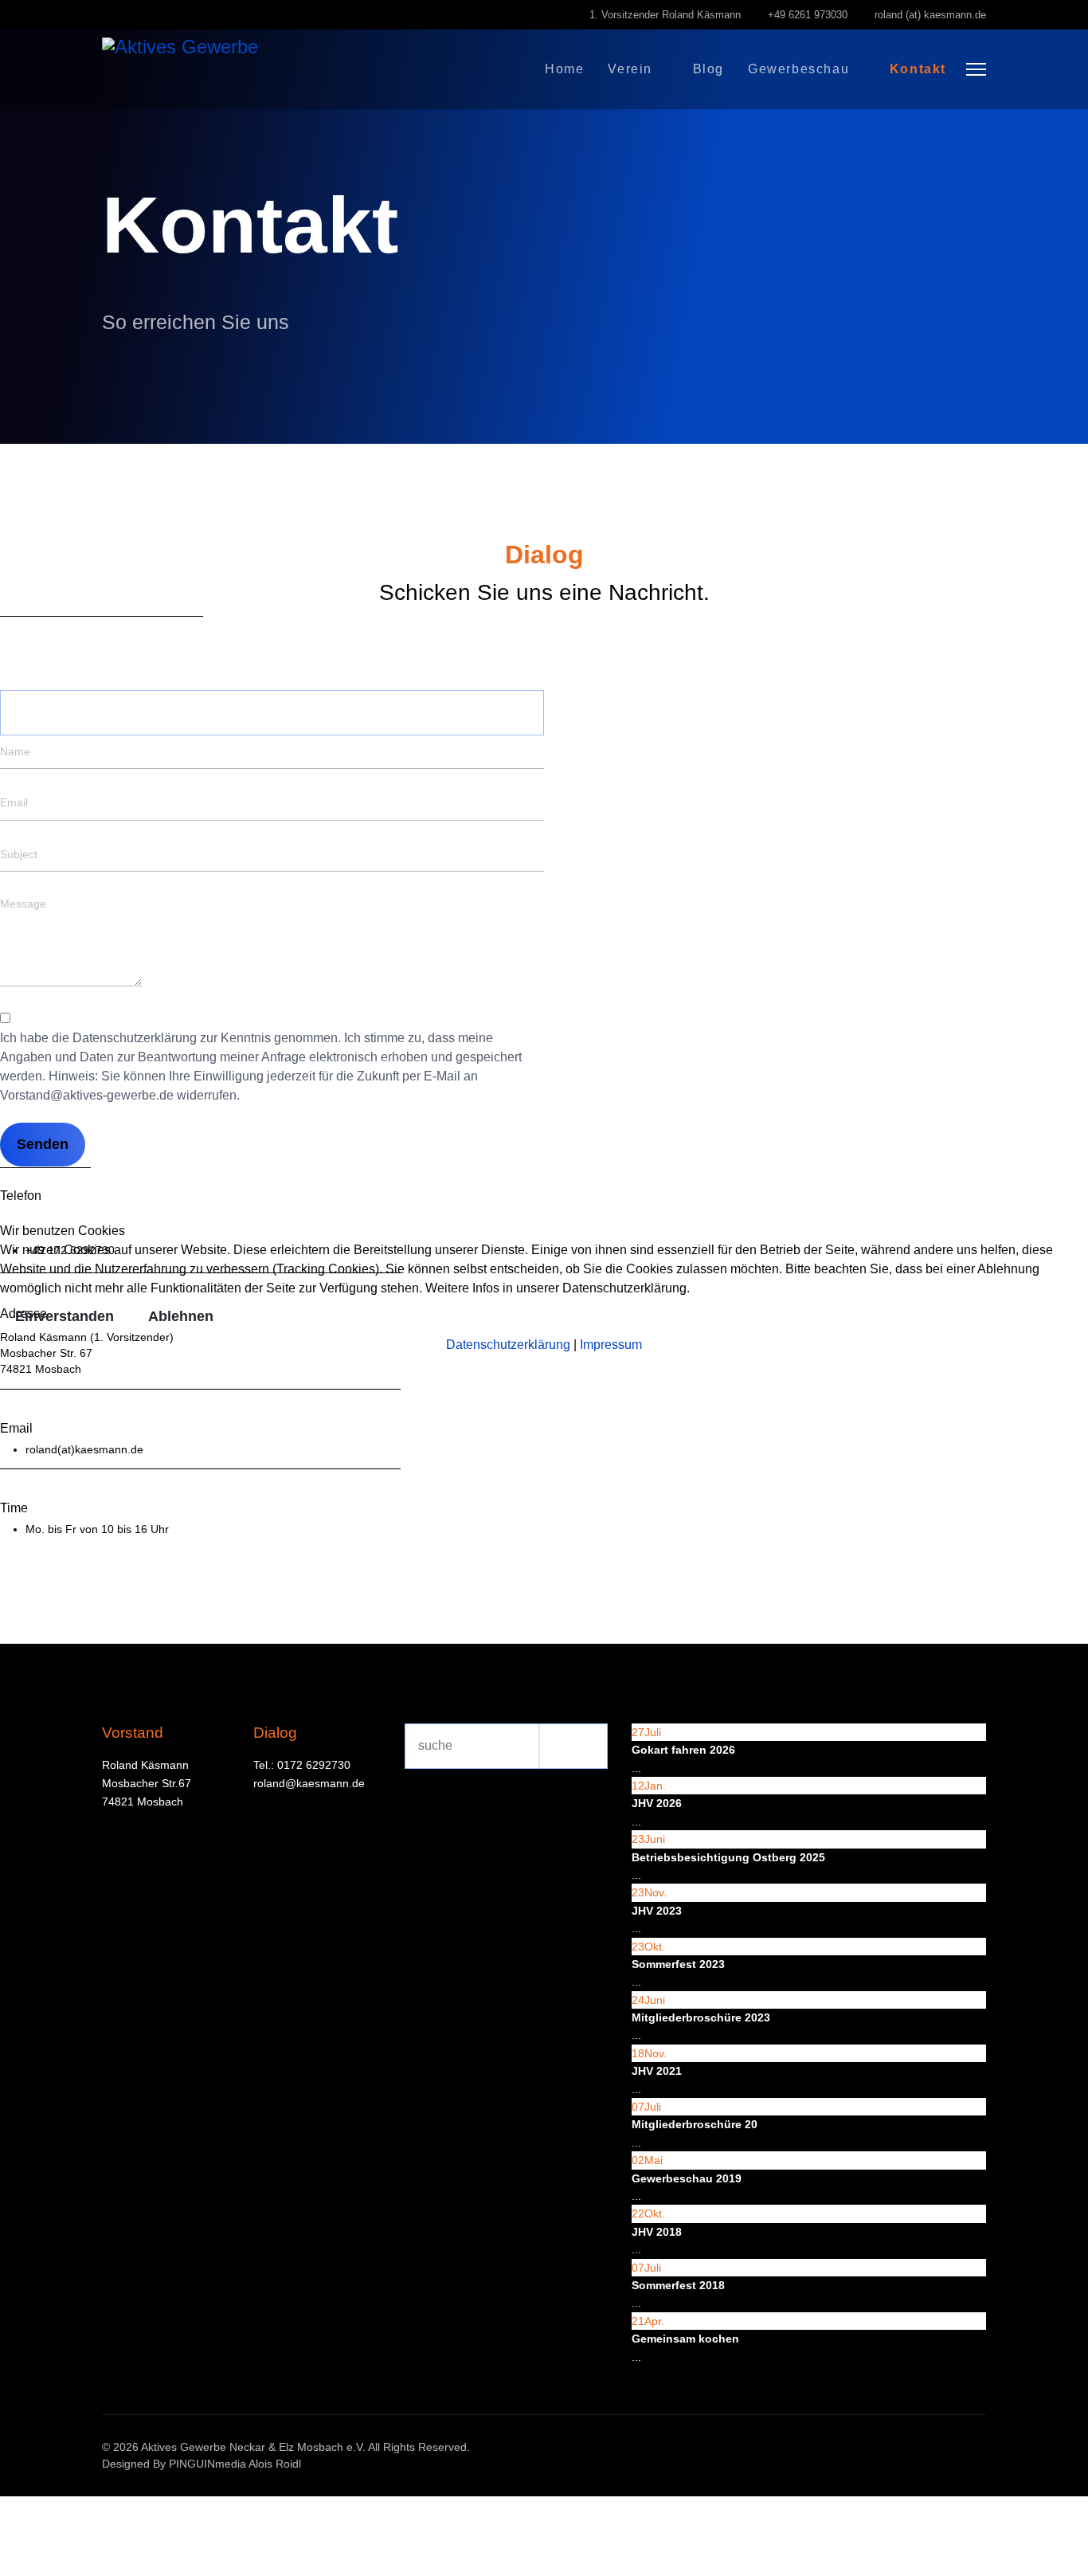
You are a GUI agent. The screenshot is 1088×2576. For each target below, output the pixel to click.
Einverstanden (65, 1316)
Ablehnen (181, 1316)
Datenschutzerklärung (508, 1345)
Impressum (611, 1345)
